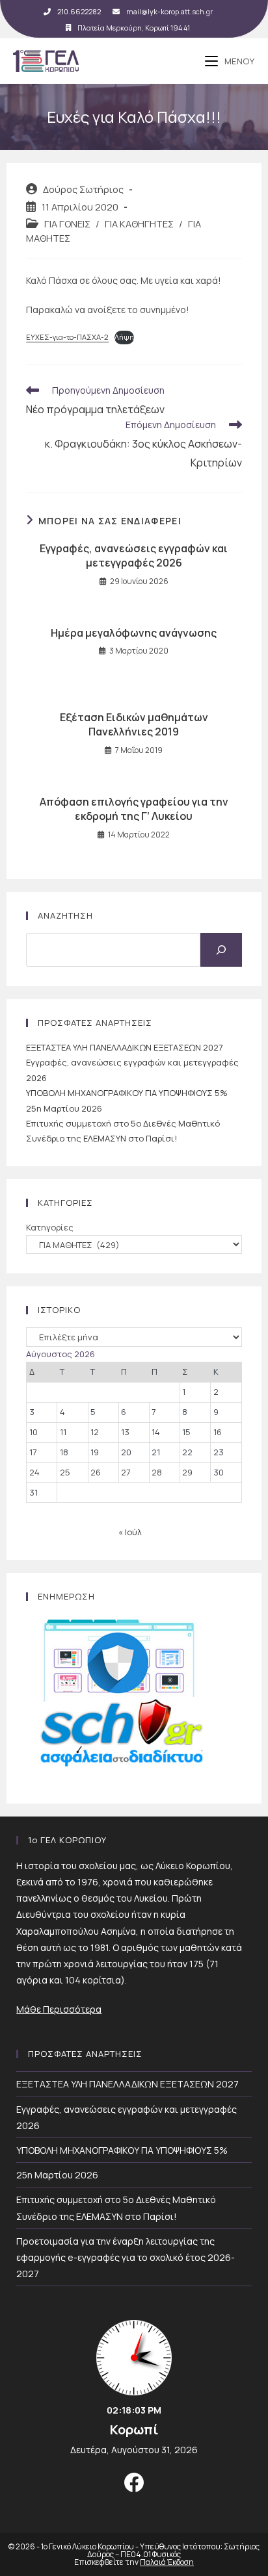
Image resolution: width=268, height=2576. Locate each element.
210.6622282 (79, 11)
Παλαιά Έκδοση (167, 2562)
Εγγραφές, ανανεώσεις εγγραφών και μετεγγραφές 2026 (134, 555)
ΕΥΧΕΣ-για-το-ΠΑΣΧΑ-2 (67, 337)
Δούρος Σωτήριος (83, 189)
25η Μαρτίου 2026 (64, 1108)
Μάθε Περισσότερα (59, 2009)
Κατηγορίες (50, 1227)
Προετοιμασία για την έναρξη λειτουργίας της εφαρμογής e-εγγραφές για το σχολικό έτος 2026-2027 (126, 2257)
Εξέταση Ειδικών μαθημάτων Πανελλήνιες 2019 (134, 724)
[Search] (221, 950)
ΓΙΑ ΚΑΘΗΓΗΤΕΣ (139, 224)
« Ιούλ (130, 1532)
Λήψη (124, 337)
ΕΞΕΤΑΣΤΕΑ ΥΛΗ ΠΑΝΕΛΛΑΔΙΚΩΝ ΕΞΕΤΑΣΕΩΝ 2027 (125, 1047)
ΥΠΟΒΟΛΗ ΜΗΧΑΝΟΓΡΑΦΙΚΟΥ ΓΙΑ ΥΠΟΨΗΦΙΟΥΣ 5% (127, 1093)
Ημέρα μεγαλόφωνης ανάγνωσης (134, 633)
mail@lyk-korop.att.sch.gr (169, 11)
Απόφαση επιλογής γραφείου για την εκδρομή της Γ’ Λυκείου (134, 809)
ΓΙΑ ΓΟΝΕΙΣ (67, 224)
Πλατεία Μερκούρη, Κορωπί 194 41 (134, 28)
